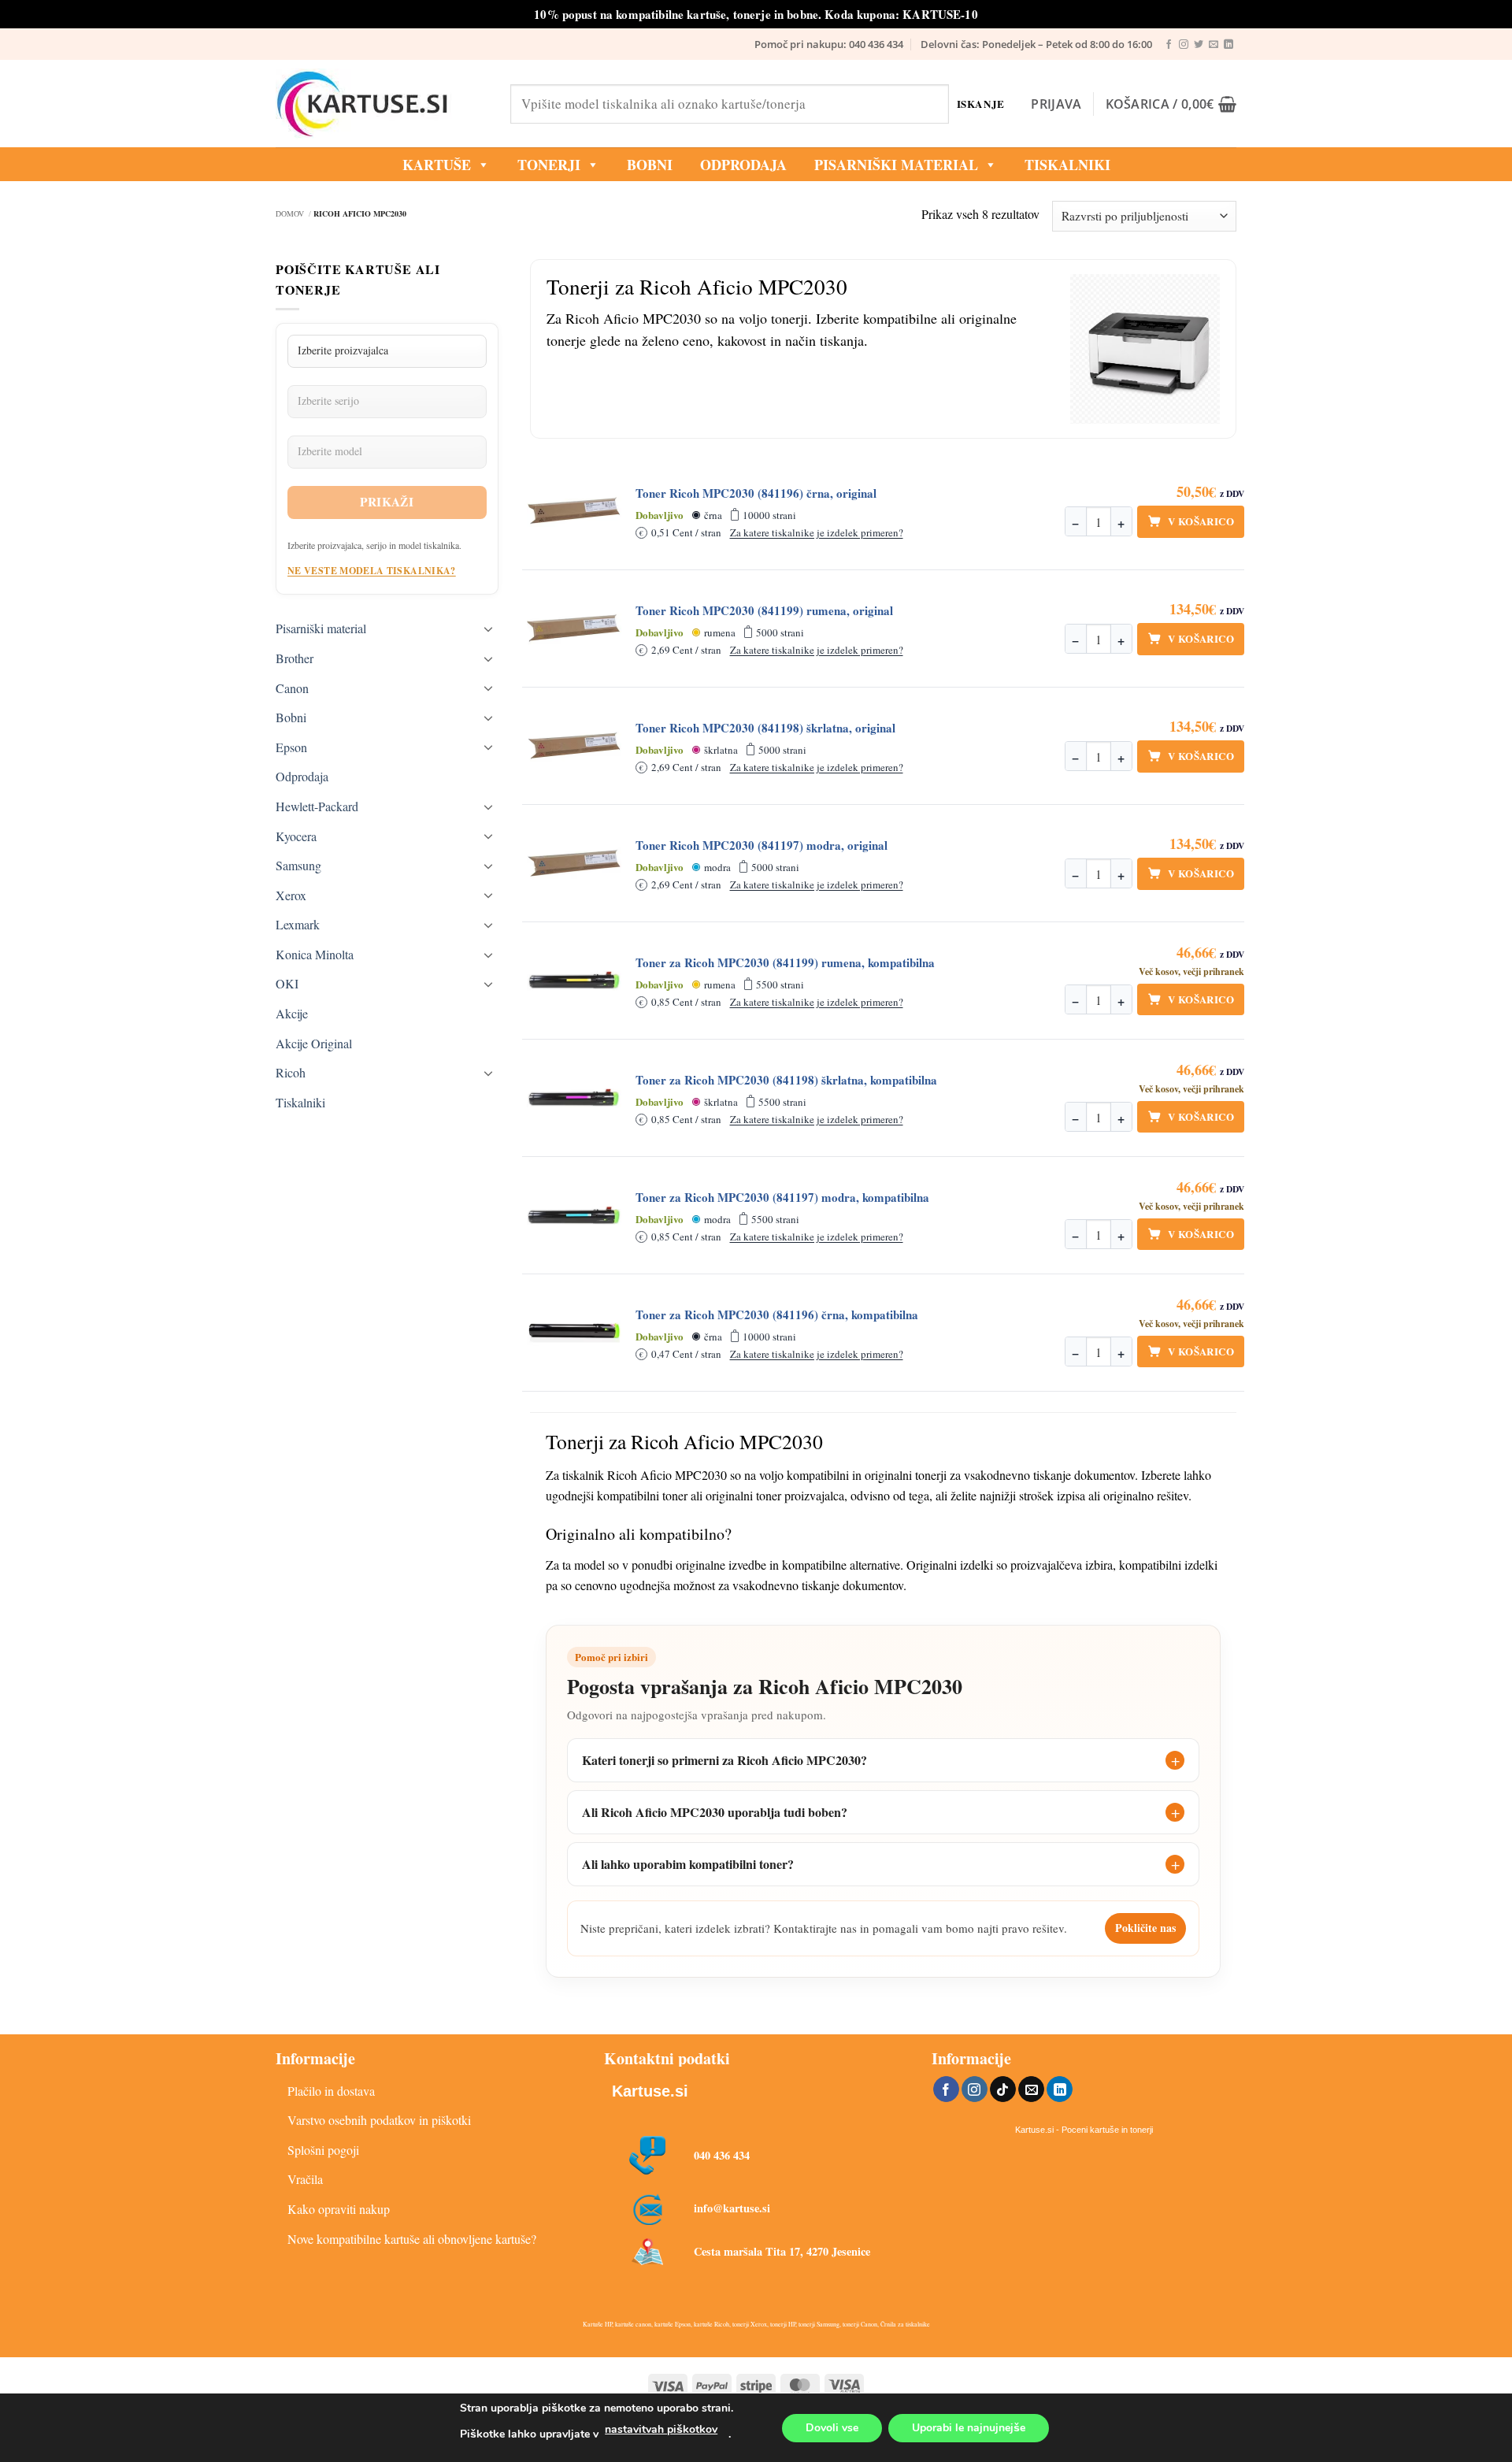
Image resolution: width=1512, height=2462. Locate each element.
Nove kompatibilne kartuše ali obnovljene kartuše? (412, 2239)
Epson (291, 747)
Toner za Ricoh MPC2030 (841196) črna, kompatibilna (777, 1315)
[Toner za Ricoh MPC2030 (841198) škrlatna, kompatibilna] (574, 1098)
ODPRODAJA (743, 165)
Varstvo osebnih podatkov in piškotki (379, 2120)
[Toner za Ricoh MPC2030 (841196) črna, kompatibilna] (574, 1333)
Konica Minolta (315, 954)
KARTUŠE (437, 165)
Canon (292, 688)
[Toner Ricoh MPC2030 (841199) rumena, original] (574, 628)
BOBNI (650, 165)
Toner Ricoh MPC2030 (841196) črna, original (756, 493)
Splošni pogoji (323, 2150)
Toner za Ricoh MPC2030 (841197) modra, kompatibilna (782, 1198)
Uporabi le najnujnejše (969, 2428)
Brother (295, 658)
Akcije (292, 1013)
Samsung (298, 865)
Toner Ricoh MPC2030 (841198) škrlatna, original (765, 728)
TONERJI (549, 165)
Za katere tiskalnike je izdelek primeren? (817, 532)
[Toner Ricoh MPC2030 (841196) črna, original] (574, 511)
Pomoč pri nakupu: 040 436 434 (829, 44)
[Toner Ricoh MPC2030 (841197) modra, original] (574, 863)
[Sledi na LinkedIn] (1228, 45)
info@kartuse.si (732, 2208)
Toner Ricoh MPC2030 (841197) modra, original (762, 845)
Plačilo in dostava (331, 2091)
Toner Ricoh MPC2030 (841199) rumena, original (764, 611)
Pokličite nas (1145, 1928)
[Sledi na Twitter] (1199, 45)
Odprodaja (302, 776)
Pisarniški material (896, 165)
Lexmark (298, 924)
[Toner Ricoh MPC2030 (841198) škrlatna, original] (574, 746)
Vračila (305, 2179)
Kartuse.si (650, 2091)
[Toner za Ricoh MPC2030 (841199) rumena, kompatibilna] (574, 981)
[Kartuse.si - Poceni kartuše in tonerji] (381, 104)
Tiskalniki (1067, 165)
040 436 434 (722, 2155)
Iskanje (981, 104)
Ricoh (291, 1072)
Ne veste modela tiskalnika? (372, 571)
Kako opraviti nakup (339, 2209)
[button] (1056, 104)
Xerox (291, 895)
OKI (287, 983)
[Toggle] (489, 628)
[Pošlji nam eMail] (1214, 45)
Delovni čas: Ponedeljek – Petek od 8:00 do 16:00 (1036, 44)
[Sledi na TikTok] (1003, 2089)
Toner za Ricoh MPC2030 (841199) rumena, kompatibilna (785, 963)
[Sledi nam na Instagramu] (1184, 45)
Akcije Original (314, 1043)
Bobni (291, 717)
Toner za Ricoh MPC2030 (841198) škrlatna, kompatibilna (786, 1080)
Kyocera (296, 836)
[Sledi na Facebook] (1169, 45)
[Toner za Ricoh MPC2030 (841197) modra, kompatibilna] (574, 1215)
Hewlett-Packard (317, 806)
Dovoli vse (832, 2428)
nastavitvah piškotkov (661, 2429)
